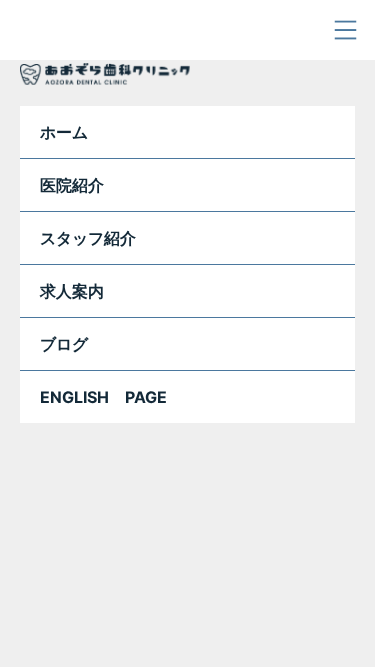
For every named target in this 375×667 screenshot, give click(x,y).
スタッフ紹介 (88, 238)
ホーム (64, 132)
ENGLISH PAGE (103, 397)
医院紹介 (72, 185)
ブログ (64, 344)
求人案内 (72, 291)
